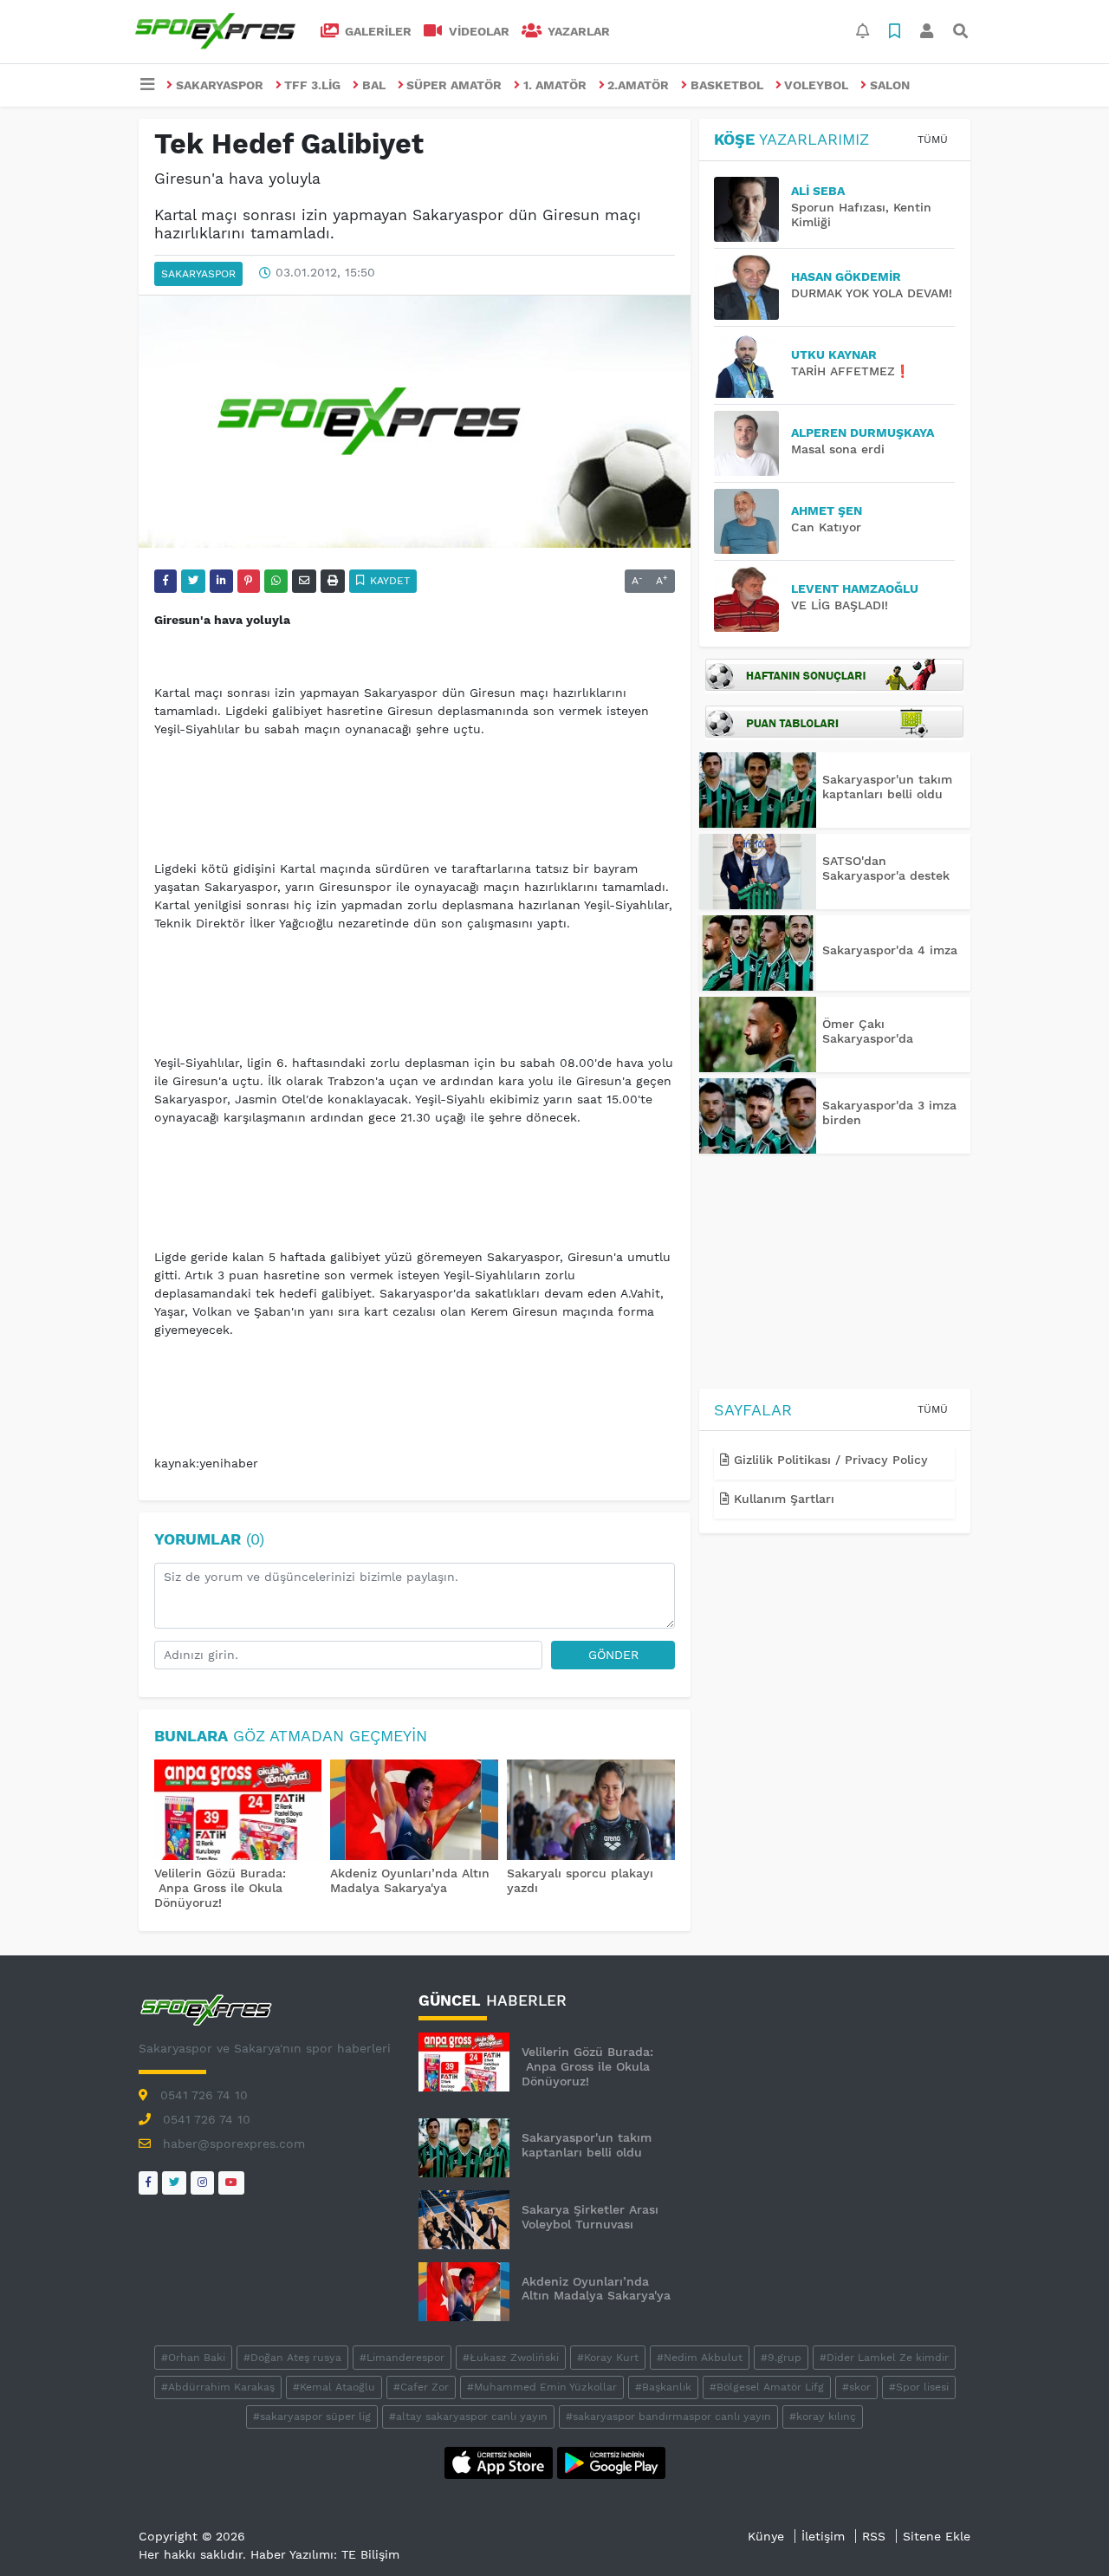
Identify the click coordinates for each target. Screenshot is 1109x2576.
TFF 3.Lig (312, 85)
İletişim (823, 2536)
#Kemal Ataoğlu (334, 2387)
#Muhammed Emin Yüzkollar (542, 2387)
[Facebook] (148, 2183)
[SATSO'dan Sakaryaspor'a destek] (758, 872)
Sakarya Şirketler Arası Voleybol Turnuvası (590, 2217)
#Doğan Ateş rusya (292, 2358)
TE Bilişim (370, 2554)
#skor (856, 2387)
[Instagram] (202, 2183)
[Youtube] (231, 2183)
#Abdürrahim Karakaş (218, 2387)
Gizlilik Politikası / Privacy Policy (829, 1460)
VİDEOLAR (477, 31)
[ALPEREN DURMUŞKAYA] (752, 443)
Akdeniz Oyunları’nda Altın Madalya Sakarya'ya (410, 1880)
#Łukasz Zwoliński (511, 2358)
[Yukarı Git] (1064, 2532)
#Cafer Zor (421, 2387)
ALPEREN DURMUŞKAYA (863, 433)
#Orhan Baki (193, 2358)
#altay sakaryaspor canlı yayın (468, 2417)
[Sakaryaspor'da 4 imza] (758, 953)
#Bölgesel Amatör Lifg (767, 2387)
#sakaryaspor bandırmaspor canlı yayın (668, 2417)
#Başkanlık (663, 2387)
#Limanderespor (402, 2358)
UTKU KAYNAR (834, 355)
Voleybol (816, 85)
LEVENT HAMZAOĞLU (855, 589)
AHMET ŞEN (827, 511)
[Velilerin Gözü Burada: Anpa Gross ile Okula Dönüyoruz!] (238, 1812)
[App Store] (501, 2462)
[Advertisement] (835, 1274)
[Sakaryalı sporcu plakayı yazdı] (591, 1812)
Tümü (933, 140)
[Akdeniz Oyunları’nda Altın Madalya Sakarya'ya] (414, 1812)
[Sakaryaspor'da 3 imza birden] (758, 1116)
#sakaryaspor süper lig (312, 2417)
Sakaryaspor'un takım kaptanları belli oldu (887, 787)
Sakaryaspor (220, 85)
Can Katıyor (826, 527)
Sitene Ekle (937, 2536)
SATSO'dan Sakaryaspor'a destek (886, 868)
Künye (766, 2536)
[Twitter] (174, 2183)
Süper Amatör (454, 85)
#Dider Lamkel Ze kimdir (884, 2358)
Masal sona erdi (838, 449)
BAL (374, 85)
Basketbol (727, 85)
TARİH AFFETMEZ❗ (850, 371)
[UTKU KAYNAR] (752, 365)
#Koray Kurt (608, 2358)
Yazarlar (577, 31)
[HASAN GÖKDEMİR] (752, 287)
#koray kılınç (823, 2417)
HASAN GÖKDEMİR (846, 276)
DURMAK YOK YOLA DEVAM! (872, 293)
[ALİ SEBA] (752, 209)
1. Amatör (555, 85)
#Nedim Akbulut (700, 2358)
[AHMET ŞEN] (752, 521)
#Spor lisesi (919, 2387)
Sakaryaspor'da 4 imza (890, 950)
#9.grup (781, 2358)
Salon (890, 85)
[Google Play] (611, 2462)
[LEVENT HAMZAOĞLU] (752, 599)
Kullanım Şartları (782, 1499)
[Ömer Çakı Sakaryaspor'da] (758, 1034)
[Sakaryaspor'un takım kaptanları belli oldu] (758, 790)
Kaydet (388, 581)
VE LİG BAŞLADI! (840, 605)
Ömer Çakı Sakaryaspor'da (868, 1031)
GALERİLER (376, 31)
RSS (874, 2536)
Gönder (613, 1655)
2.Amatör (638, 85)
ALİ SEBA (818, 191)
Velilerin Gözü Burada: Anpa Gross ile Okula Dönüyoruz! (220, 1888)
